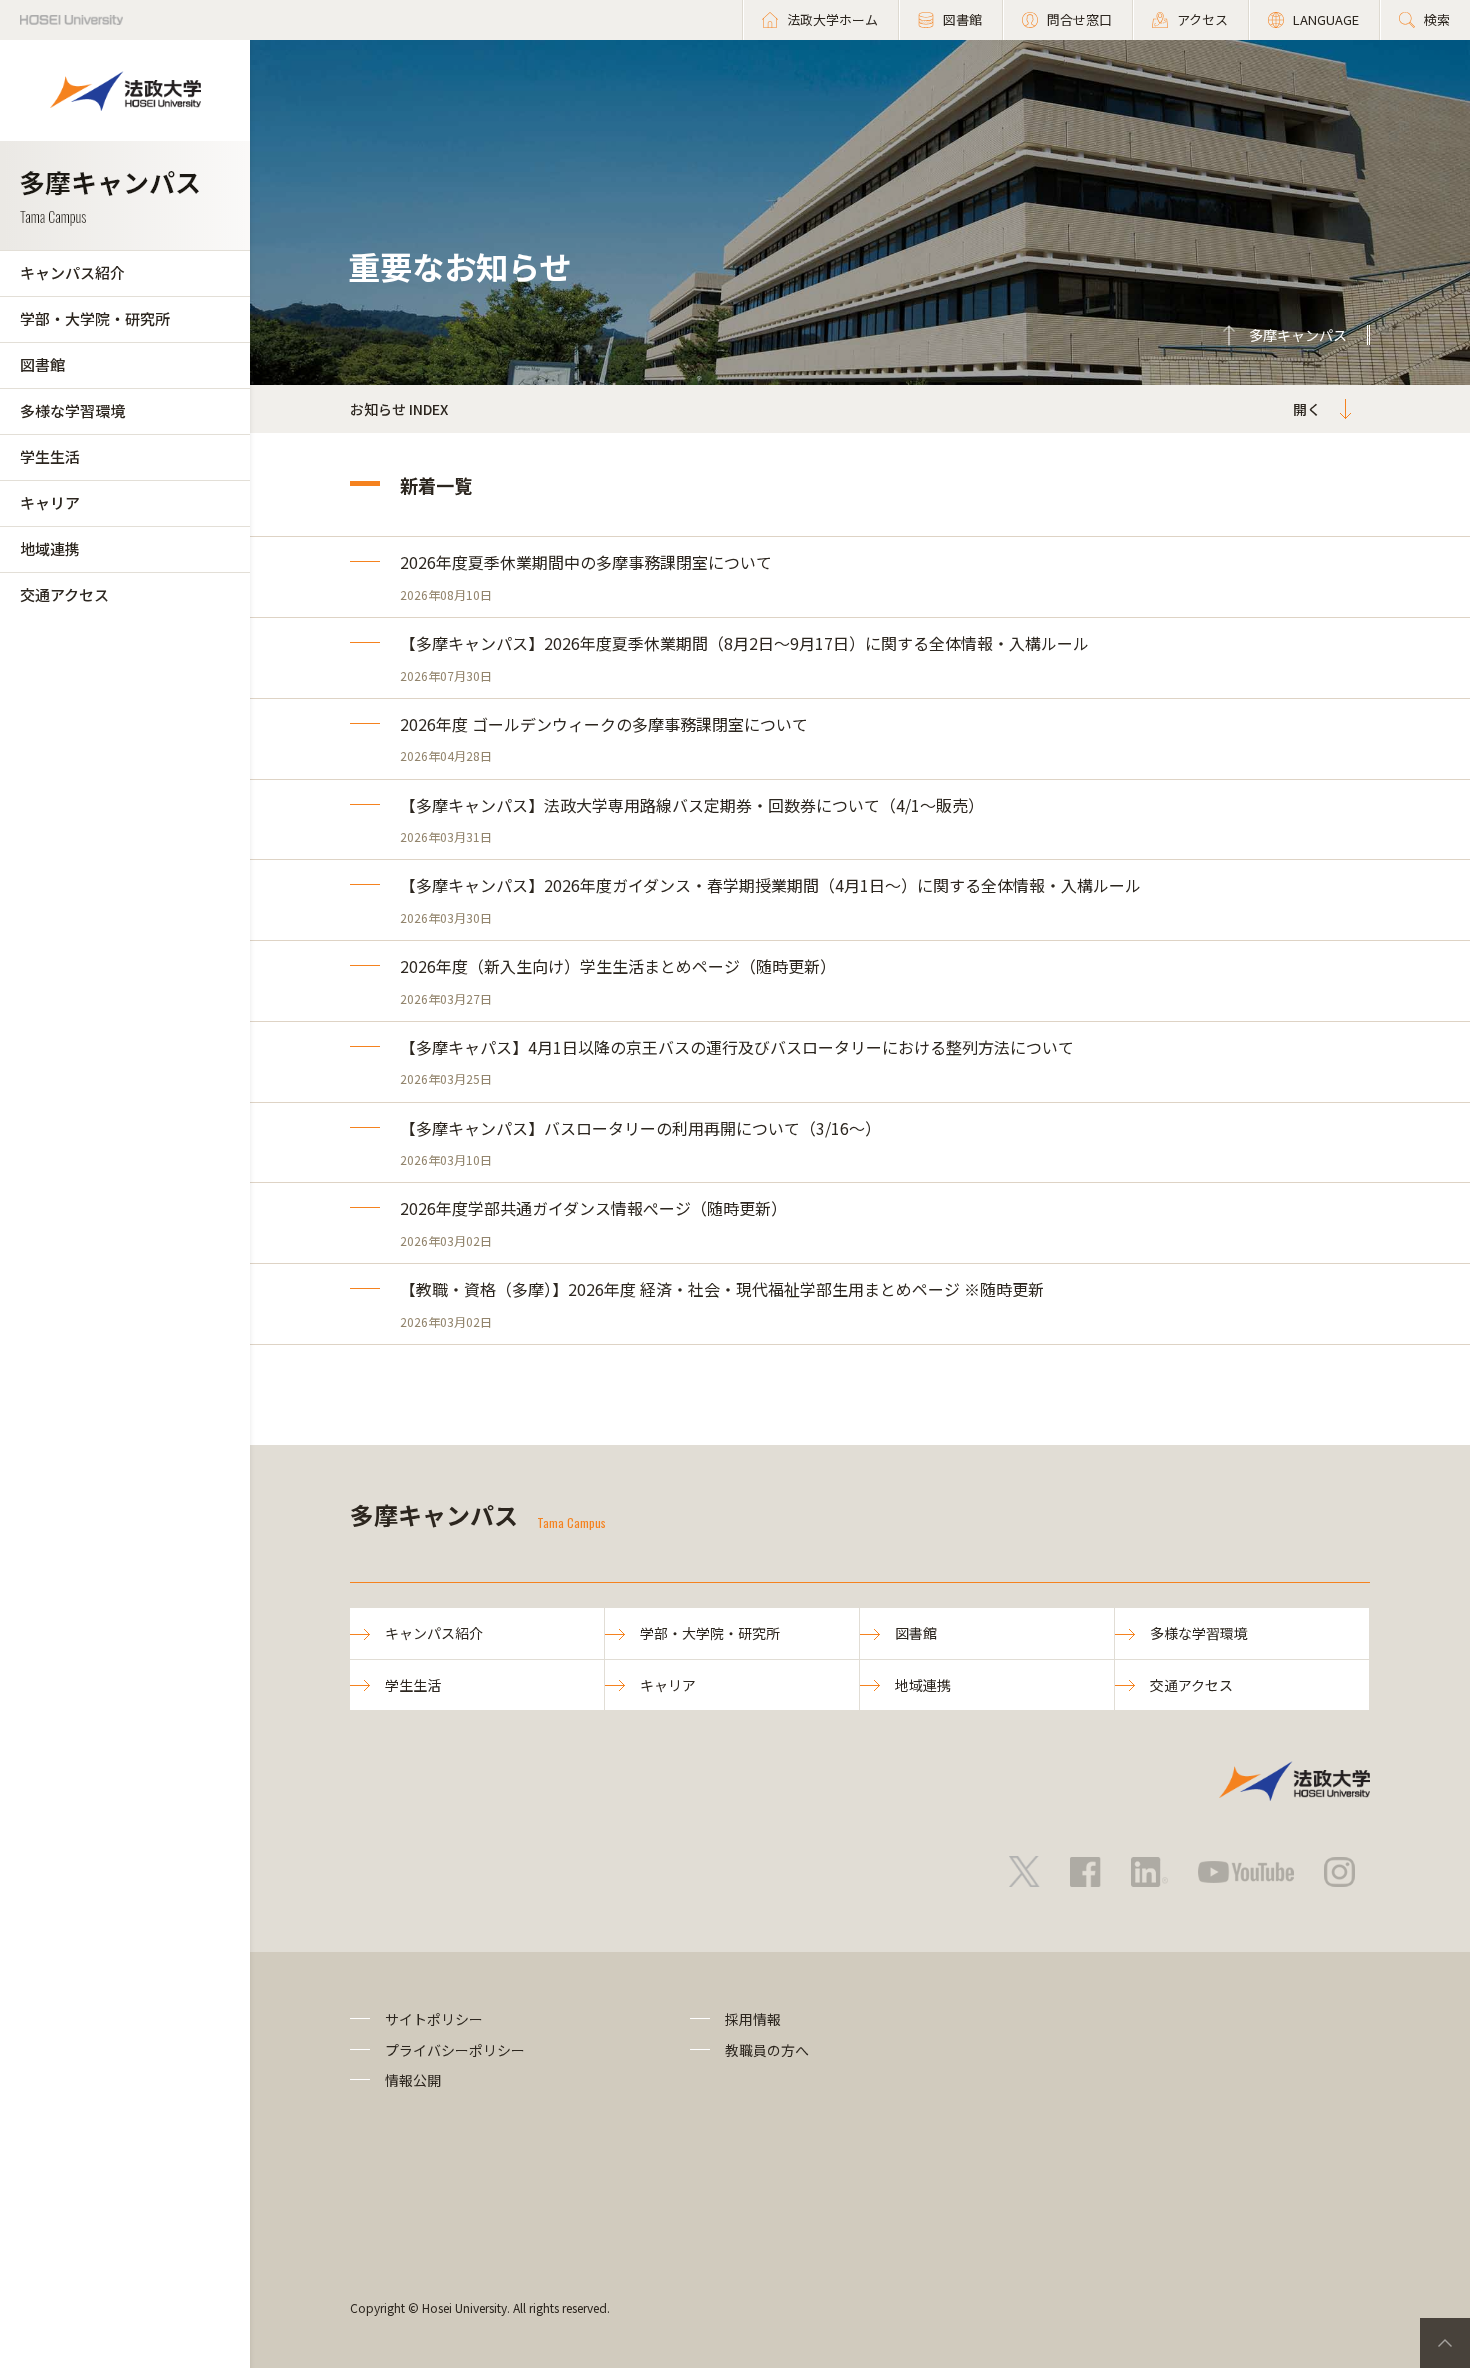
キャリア (50, 502)
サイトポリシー (434, 2019)
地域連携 (50, 548)
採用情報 (753, 2019)
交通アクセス (64, 594)
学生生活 (50, 456)
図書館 (42, 364)
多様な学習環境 (72, 410)
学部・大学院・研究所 (95, 318)
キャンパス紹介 (72, 272)
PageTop (1445, 2343)
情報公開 (413, 2080)
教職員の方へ (767, 2050)
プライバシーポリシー (455, 2050)
